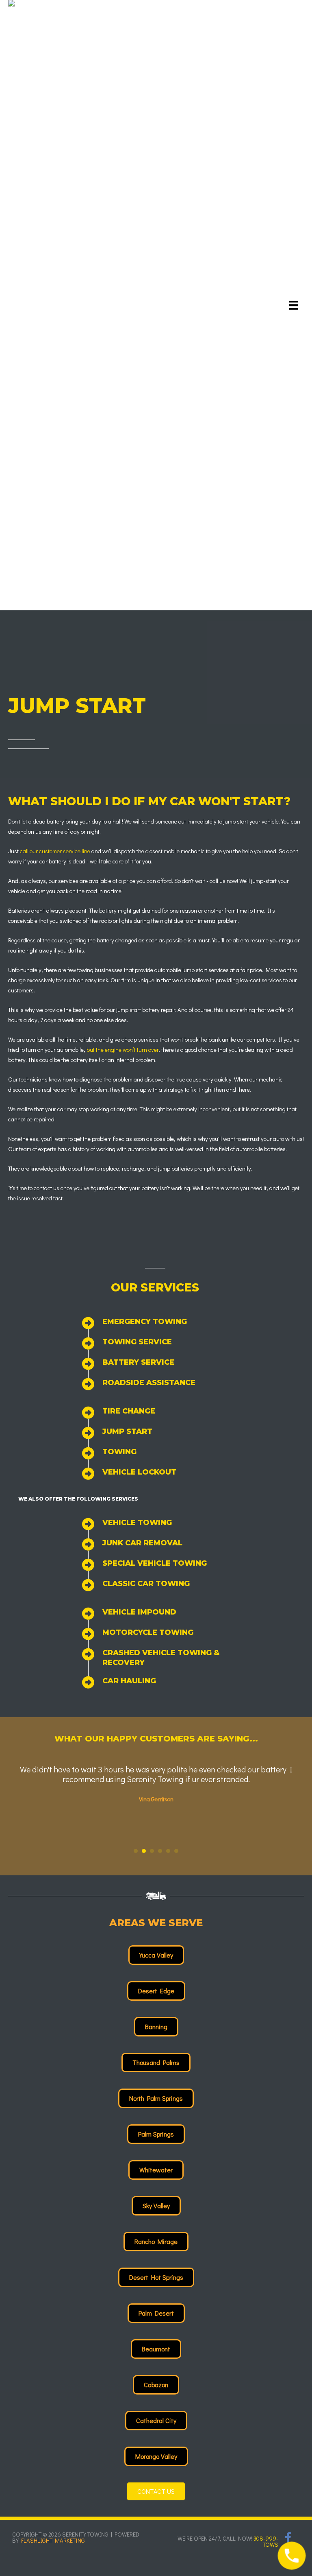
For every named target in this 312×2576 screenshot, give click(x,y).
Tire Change (129, 1411)
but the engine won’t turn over (122, 1050)
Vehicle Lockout (139, 1472)
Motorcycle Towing (148, 1632)
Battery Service (138, 1362)
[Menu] (294, 305)
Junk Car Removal (142, 1543)
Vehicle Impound (139, 1612)
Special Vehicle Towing (155, 1563)
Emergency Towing (145, 1322)
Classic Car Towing (146, 1584)
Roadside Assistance (149, 1383)
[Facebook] (288, 2537)
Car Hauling (129, 1681)
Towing (119, 1452)
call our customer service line (55, 851)
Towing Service (137, 1342)
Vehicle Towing (137, 1523)
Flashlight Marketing (53, 2540)
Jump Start (127, 1431)
